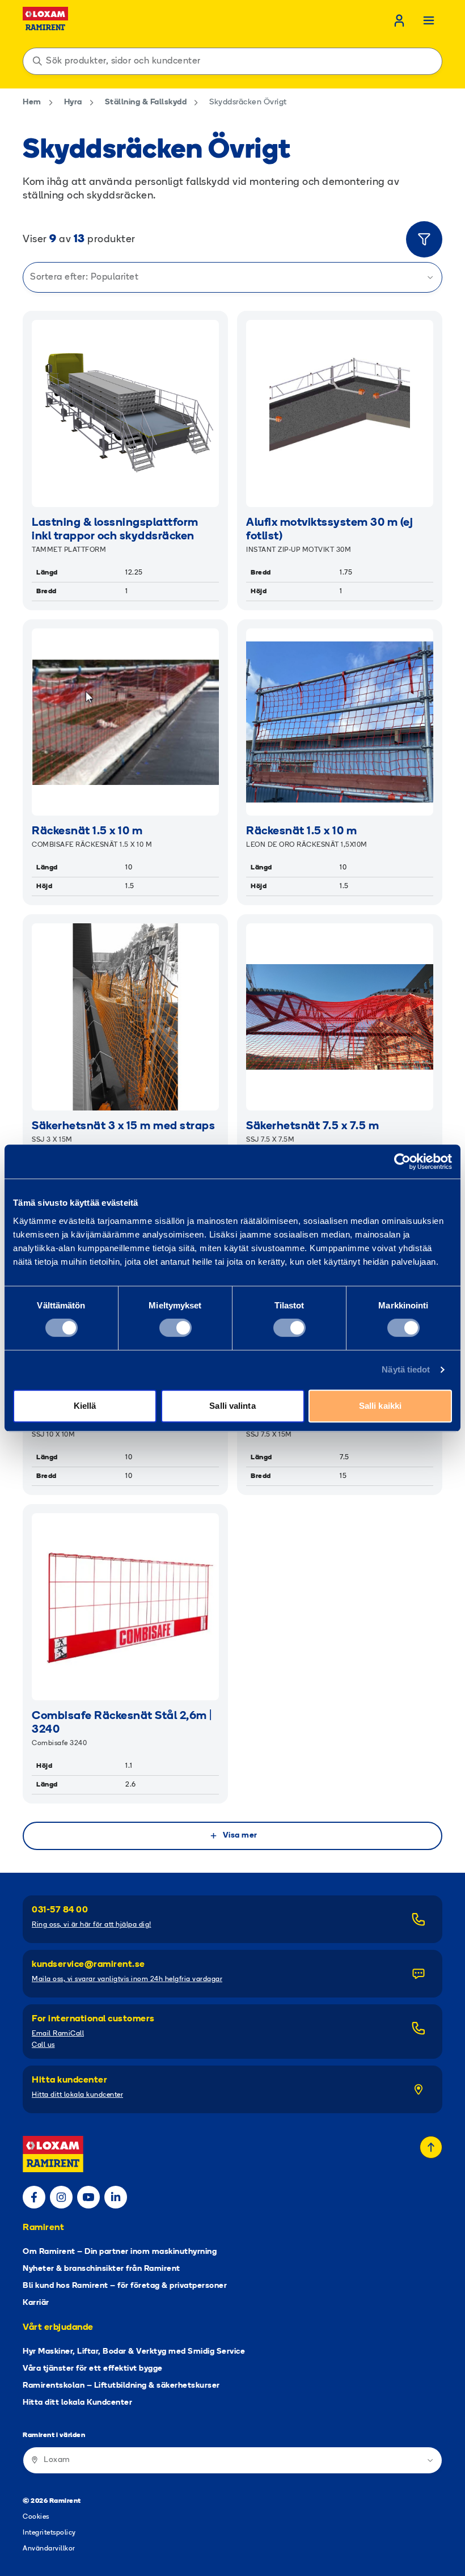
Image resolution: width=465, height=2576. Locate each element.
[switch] (176, 1328)
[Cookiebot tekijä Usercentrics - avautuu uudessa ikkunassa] (402, 1162)
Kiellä (85, 1406)
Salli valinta (232, 1406)
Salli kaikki (380, 1406)
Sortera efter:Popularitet (84, 277)
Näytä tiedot (406, 1369)
